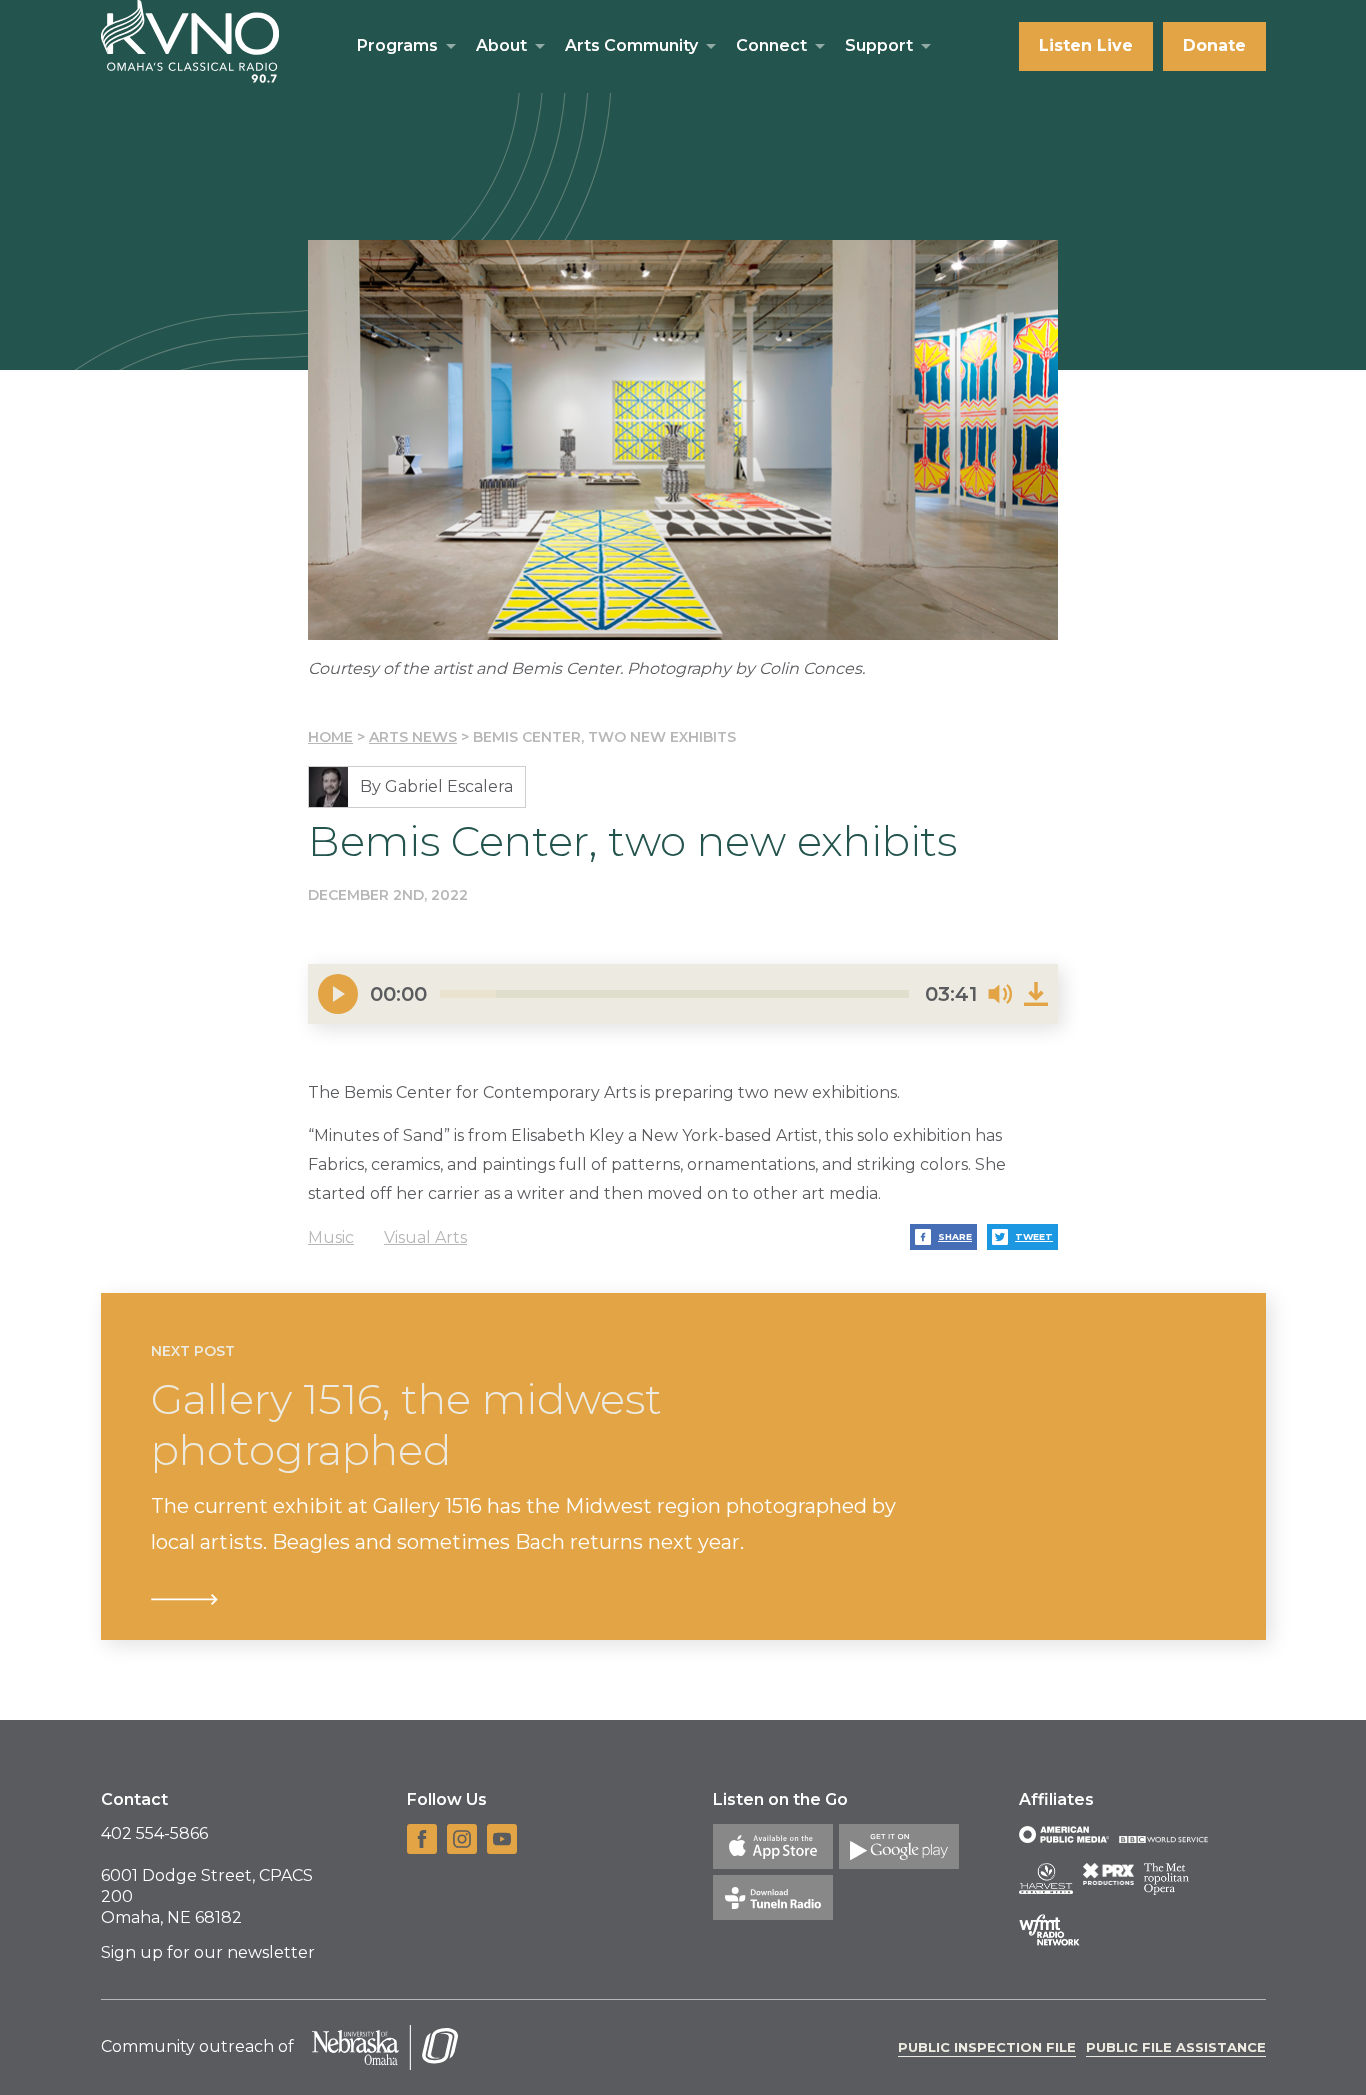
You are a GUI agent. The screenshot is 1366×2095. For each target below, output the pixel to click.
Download (1036, 994)
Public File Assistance (1176, 2047)
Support (879, 45)
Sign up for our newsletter (208, 1952)
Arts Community (631, 45)
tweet (1034, 1236)
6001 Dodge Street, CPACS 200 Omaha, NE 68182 (207, 1896)
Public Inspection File (987, 2047)
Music (331, 1237)
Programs (397, 45)
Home (330, 737)
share (955, 1236)
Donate (1214, 45)
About (501, 45)
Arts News (413, 737)
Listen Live (1086, 45)
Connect (771, 45)
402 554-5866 (154, 1833)
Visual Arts (425, 1237)
